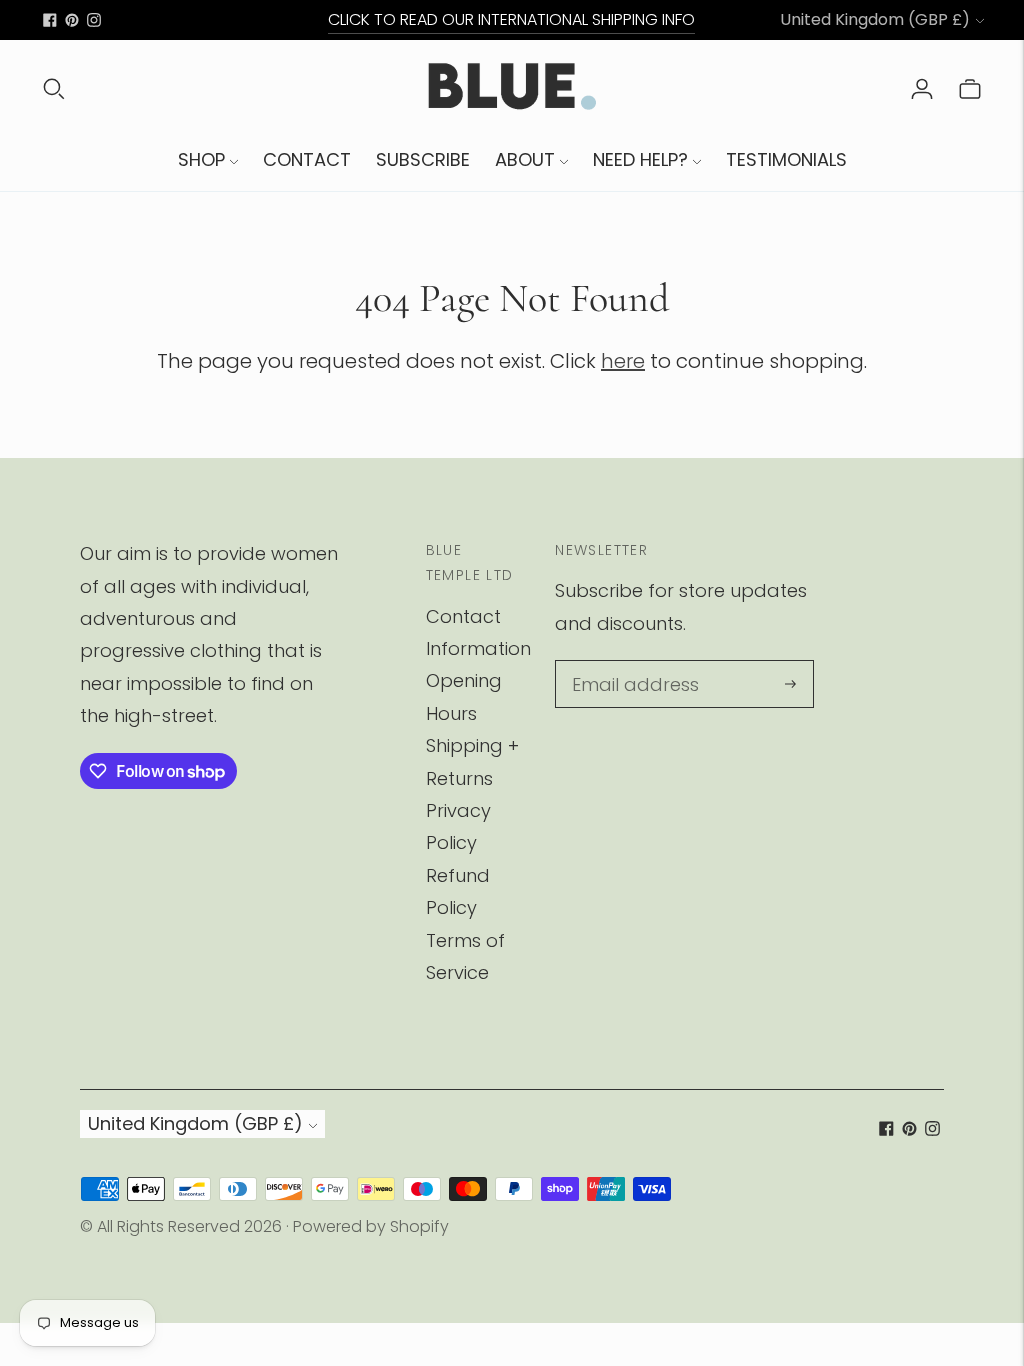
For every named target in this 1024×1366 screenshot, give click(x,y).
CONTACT (307, 159)
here (623, 361)
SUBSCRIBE (423, 159)
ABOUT (525, 159)
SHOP (201, 159)
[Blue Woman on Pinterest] (72, 20)
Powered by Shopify (371, 1226)
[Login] (922, 88)
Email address (629, 663)
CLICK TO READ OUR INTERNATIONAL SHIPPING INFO (511, 19)
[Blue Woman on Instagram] (94, 20)
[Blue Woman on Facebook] (50, 20)
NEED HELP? (640, 159)
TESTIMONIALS (786, 159)
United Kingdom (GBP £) (875, 19)
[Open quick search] (54, 88)
